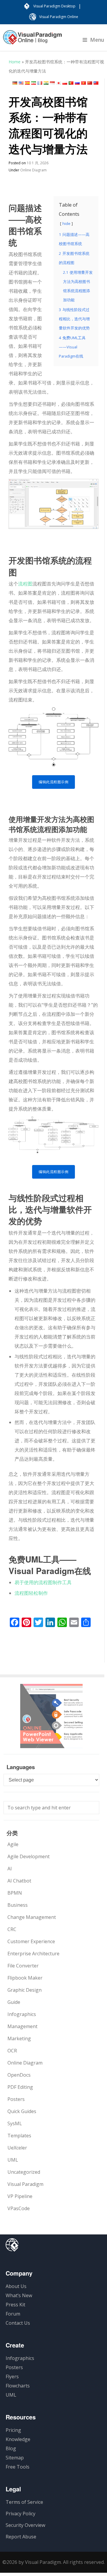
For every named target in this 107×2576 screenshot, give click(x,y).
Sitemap (15, 2458)
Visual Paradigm (25, 2184)
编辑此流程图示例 (53, 782)
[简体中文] (90, 83)
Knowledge (18, 2439)
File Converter (23, 1966)
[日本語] (59, 83)
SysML (15, 2123)
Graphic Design (25, 1990)
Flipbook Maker (25, 1978)
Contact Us (18, 2323)
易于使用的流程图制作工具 (43, 1582)
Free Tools (18, 2467)
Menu (97, 40)
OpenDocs (19, 2075)
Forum (13, 2314)
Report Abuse (21, 2537)
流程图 (25, 584)
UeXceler (17, 2148)
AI (10, 1869)
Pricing (13, 2430)
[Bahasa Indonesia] (52, 83)
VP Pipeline (20, 2196)
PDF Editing (20, 2087)
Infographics (22, 2014)
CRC (12, 1929)
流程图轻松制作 (31, 1593)
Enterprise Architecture (33, 1954)
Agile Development (29, 1856)
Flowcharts (18, 2386)
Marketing (19, 2038)
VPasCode (19, 2208)
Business (18, 1905)
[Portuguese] (71, 83)
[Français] (40, 83)
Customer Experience (31, 1941)
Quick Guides (22, 2111)
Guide (14, 2002)
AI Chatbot (19, 1881)
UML (13, 2160)
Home (15, 62)
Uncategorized (24, 2172)
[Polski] (65, 83)
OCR (12, 2051)
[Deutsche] (15, 83)
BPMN (15, 1893)
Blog (11, 2448)
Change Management (32, 1917)
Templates (19, 2136)
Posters (16, 2099)
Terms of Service (24, 2502)
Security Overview (25, 2525)
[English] (21, 83)
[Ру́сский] (77, 83)
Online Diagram (33, 170)
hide (66, 223)
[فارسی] (34, 83)
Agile (13, 1844)
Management (22, 2026)
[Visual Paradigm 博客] (32, 40)
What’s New (19, 2295)
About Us (16, 2286)
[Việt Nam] (84, 83)
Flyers (12, 2377)
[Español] (27, 83)
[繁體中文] (96, 83)
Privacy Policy (21, 2514)
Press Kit (15, 2305)
